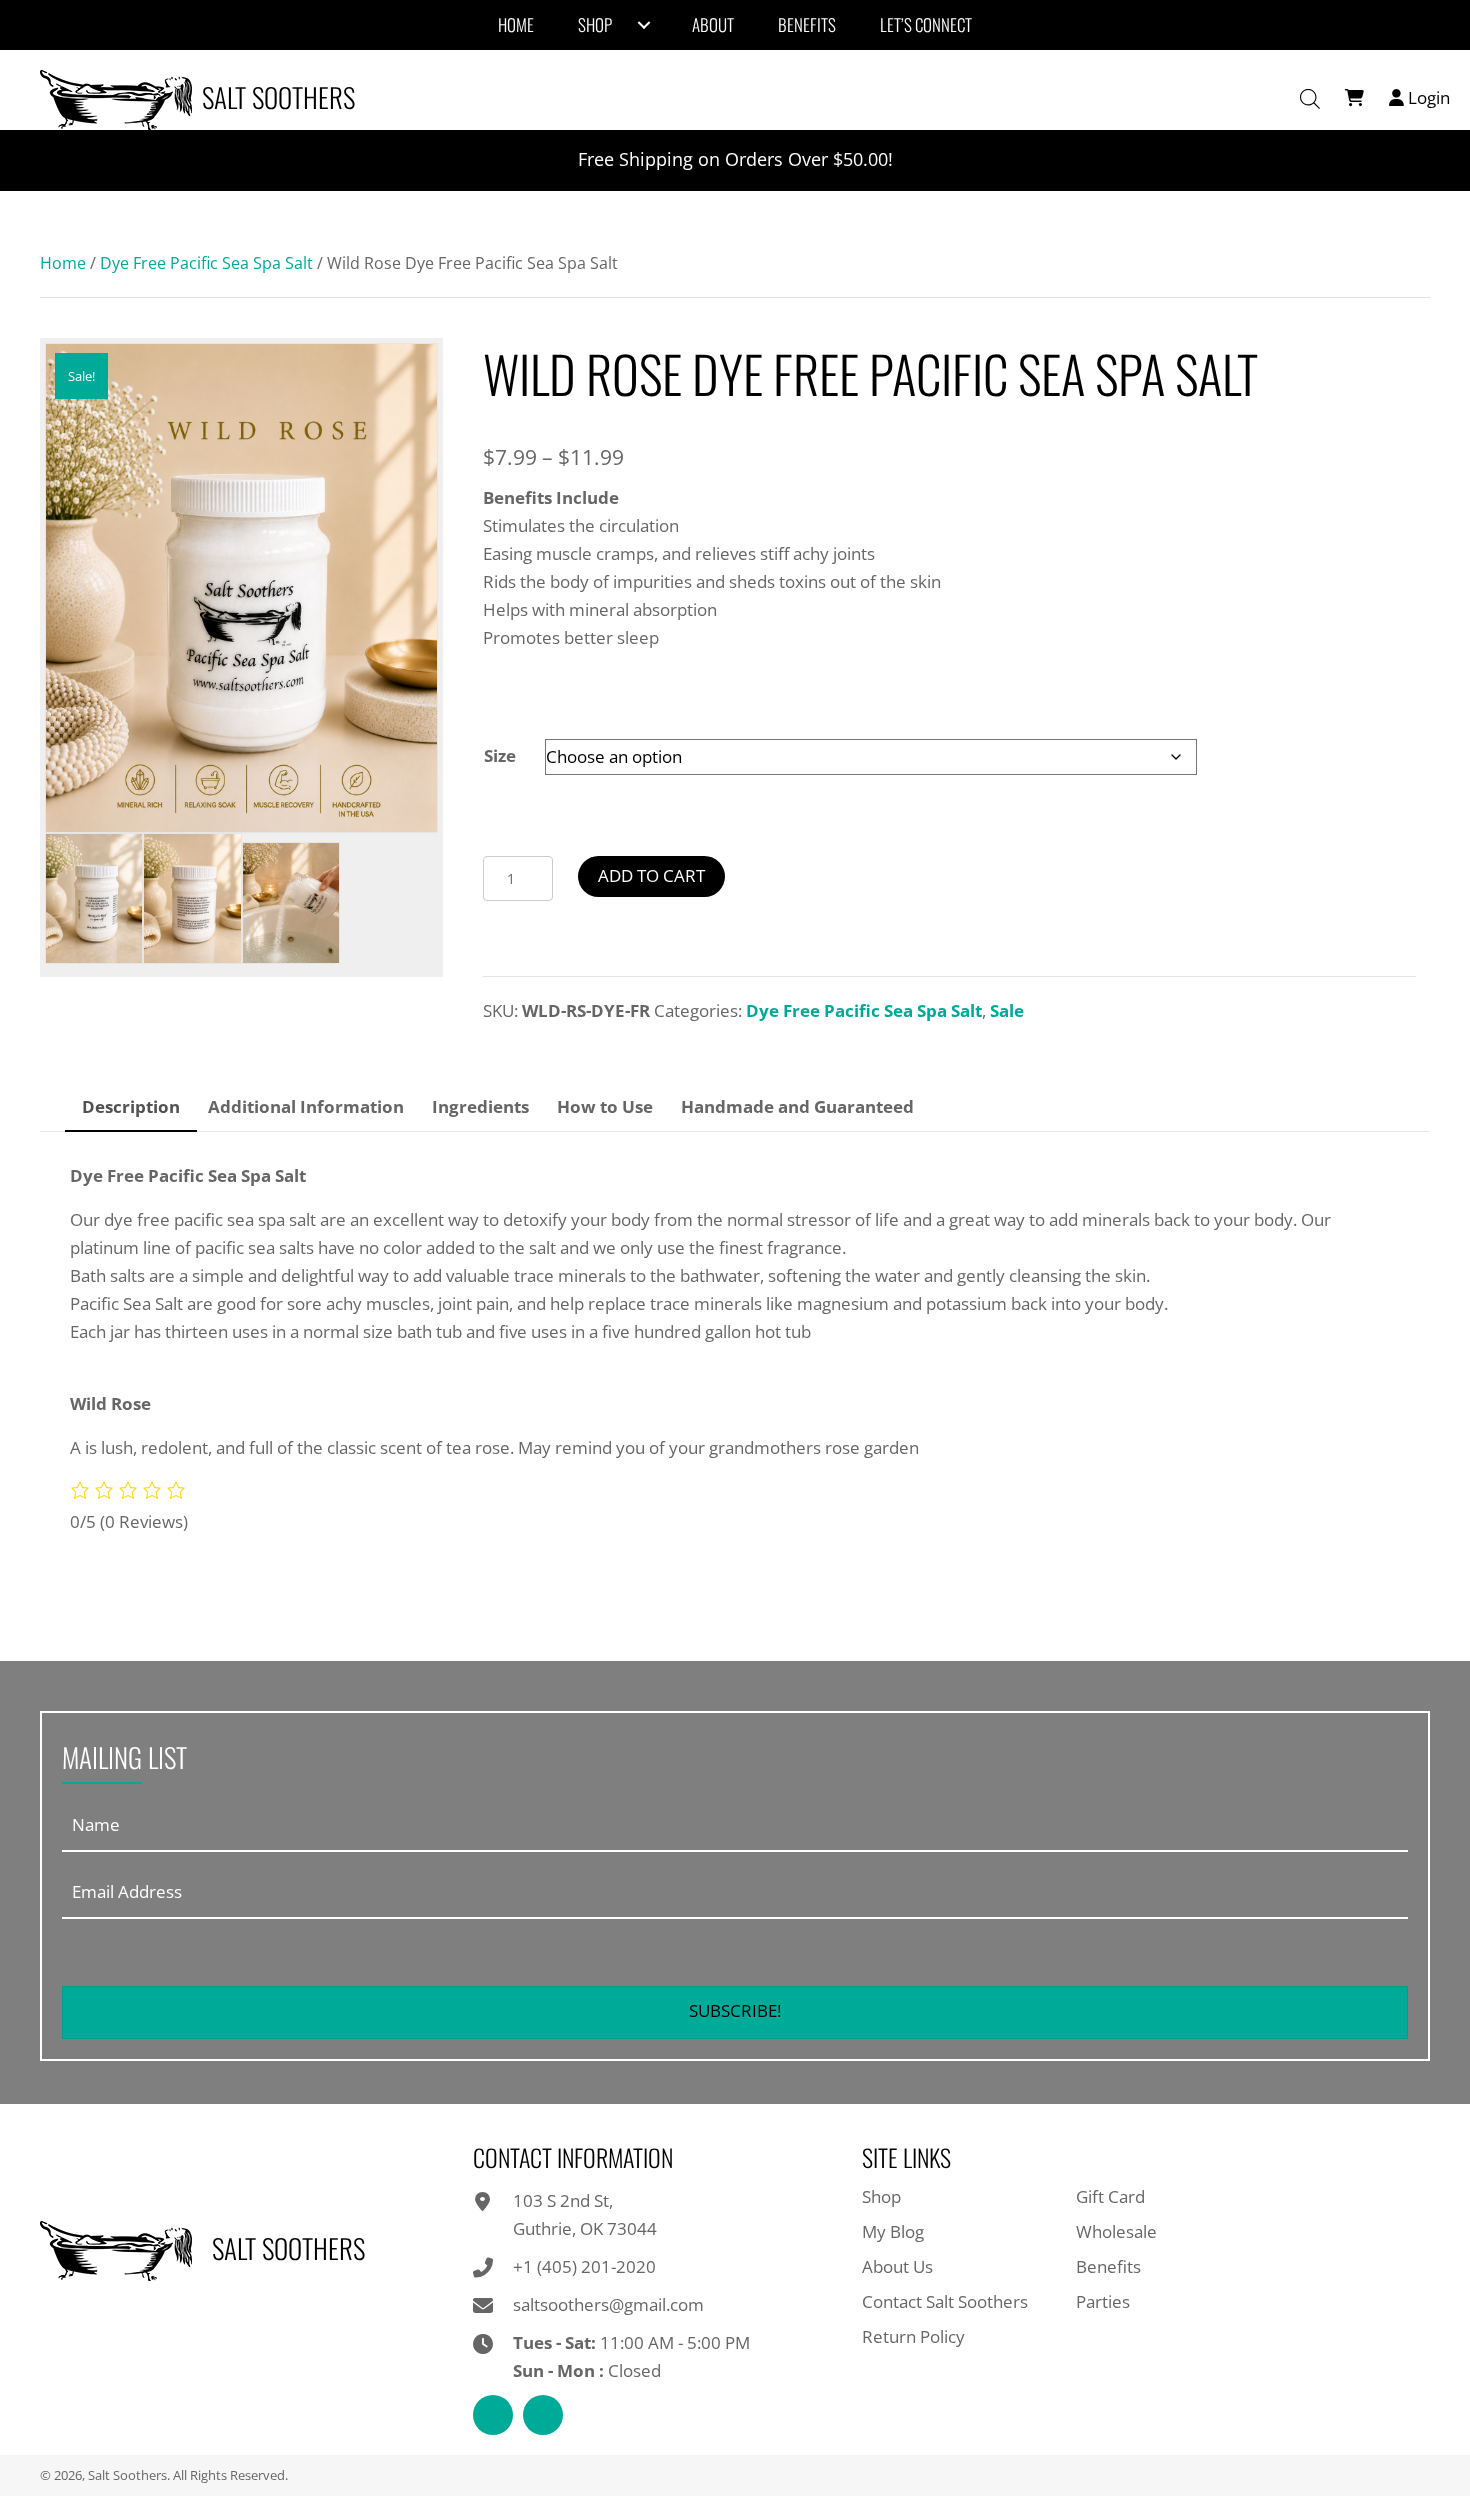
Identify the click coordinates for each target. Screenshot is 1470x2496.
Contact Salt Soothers (945, 2301)
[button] (735, 2012)
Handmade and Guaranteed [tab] (797, 1106)
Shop (881, 2196)
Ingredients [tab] (480, 1106)
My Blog (893, 2231)
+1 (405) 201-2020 (584, 2266)
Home (63, 263)
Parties (1103, 2301)
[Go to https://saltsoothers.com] (203, 97)
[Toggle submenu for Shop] (644, 25)
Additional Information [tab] (306, 1106)
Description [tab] (131, 1106)
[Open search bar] (1310, 99)
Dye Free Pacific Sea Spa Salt (206, 263)
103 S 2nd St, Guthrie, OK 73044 (585, 2214)
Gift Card (1110, 2196)
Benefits (1108, 2266)
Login (1427, 97)
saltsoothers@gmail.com (608, 2304)
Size (500, 755)
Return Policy (913, 2336)
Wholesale (1116, 2231)
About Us (897, 2266)
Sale (1007, 1010)
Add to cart (651, 875)
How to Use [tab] (605, 1106)
